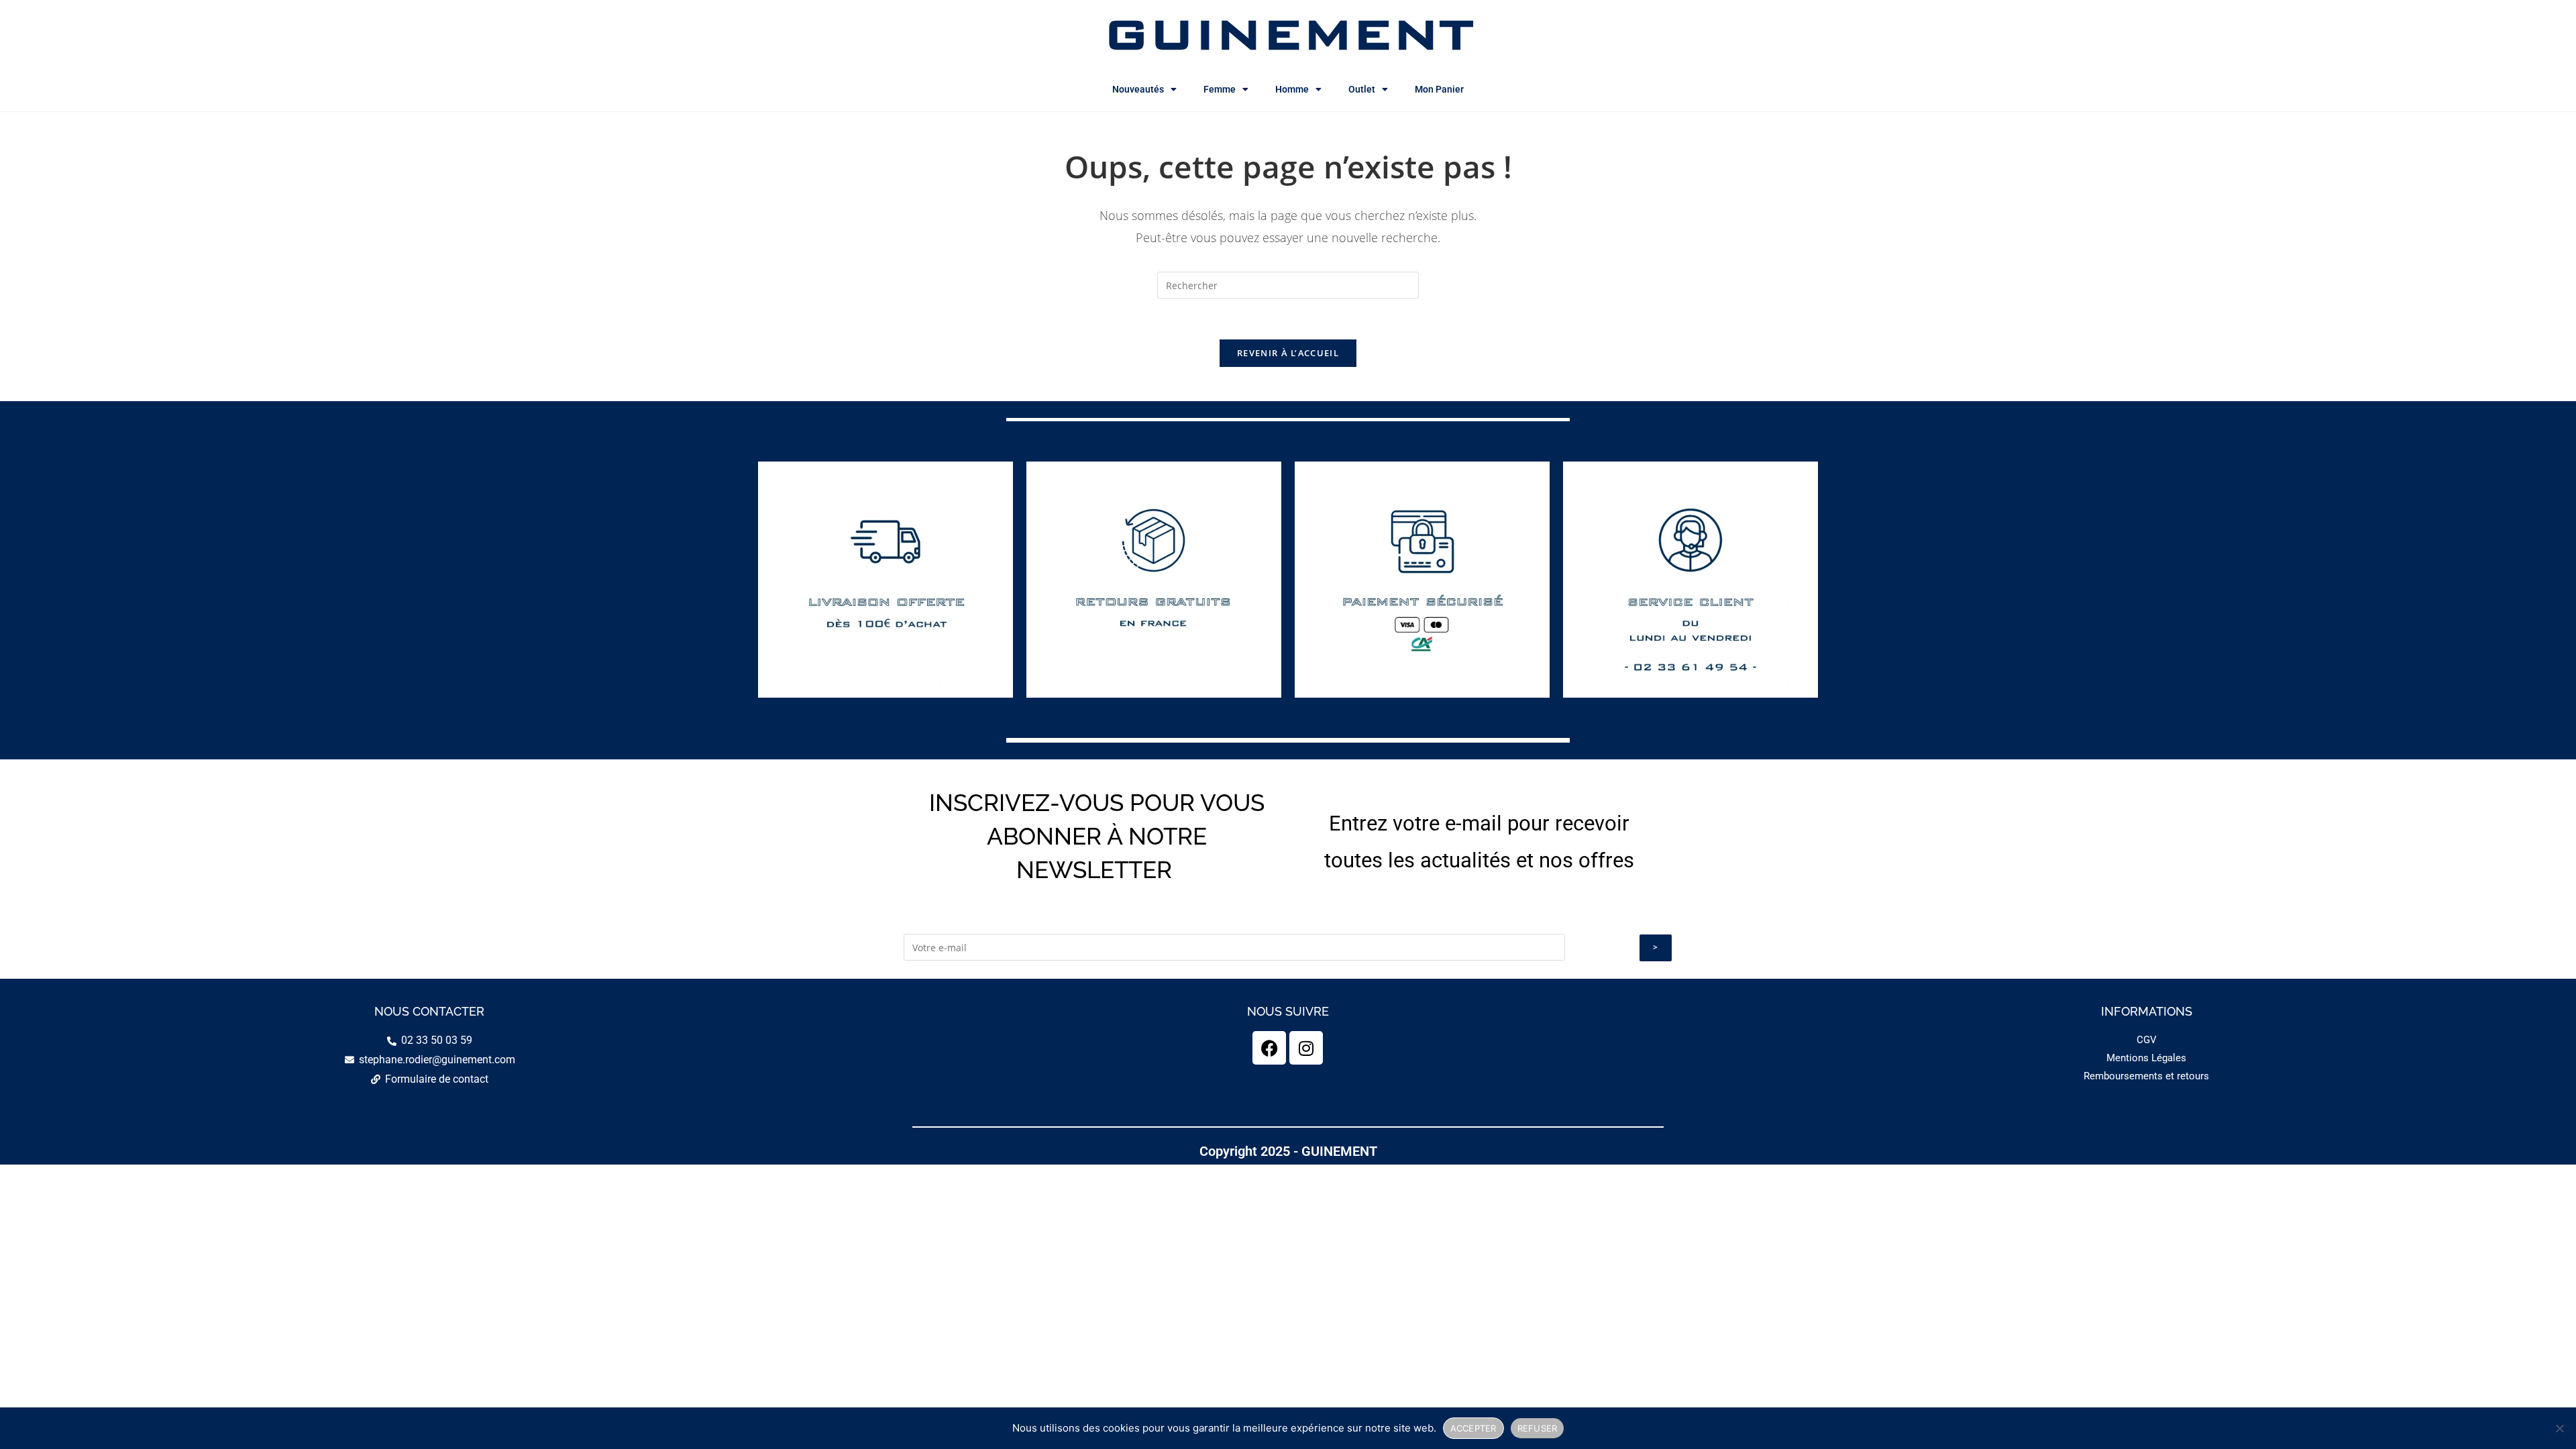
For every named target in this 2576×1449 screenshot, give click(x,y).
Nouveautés (1138, 89)
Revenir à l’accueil (1288, 353)
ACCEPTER (1473, 1428)
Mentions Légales (2146, 1058)
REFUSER (1538, 1428)
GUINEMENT (1288, 34)
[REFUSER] (2559, 1428)
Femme (1220, 89)
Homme (1292, 89)
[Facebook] (1269, 1048)
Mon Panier (1439, 89)
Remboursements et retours (2146, 1076)
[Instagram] (1306, 1048)
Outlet (1362, 89)
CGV (2147, 1040)
